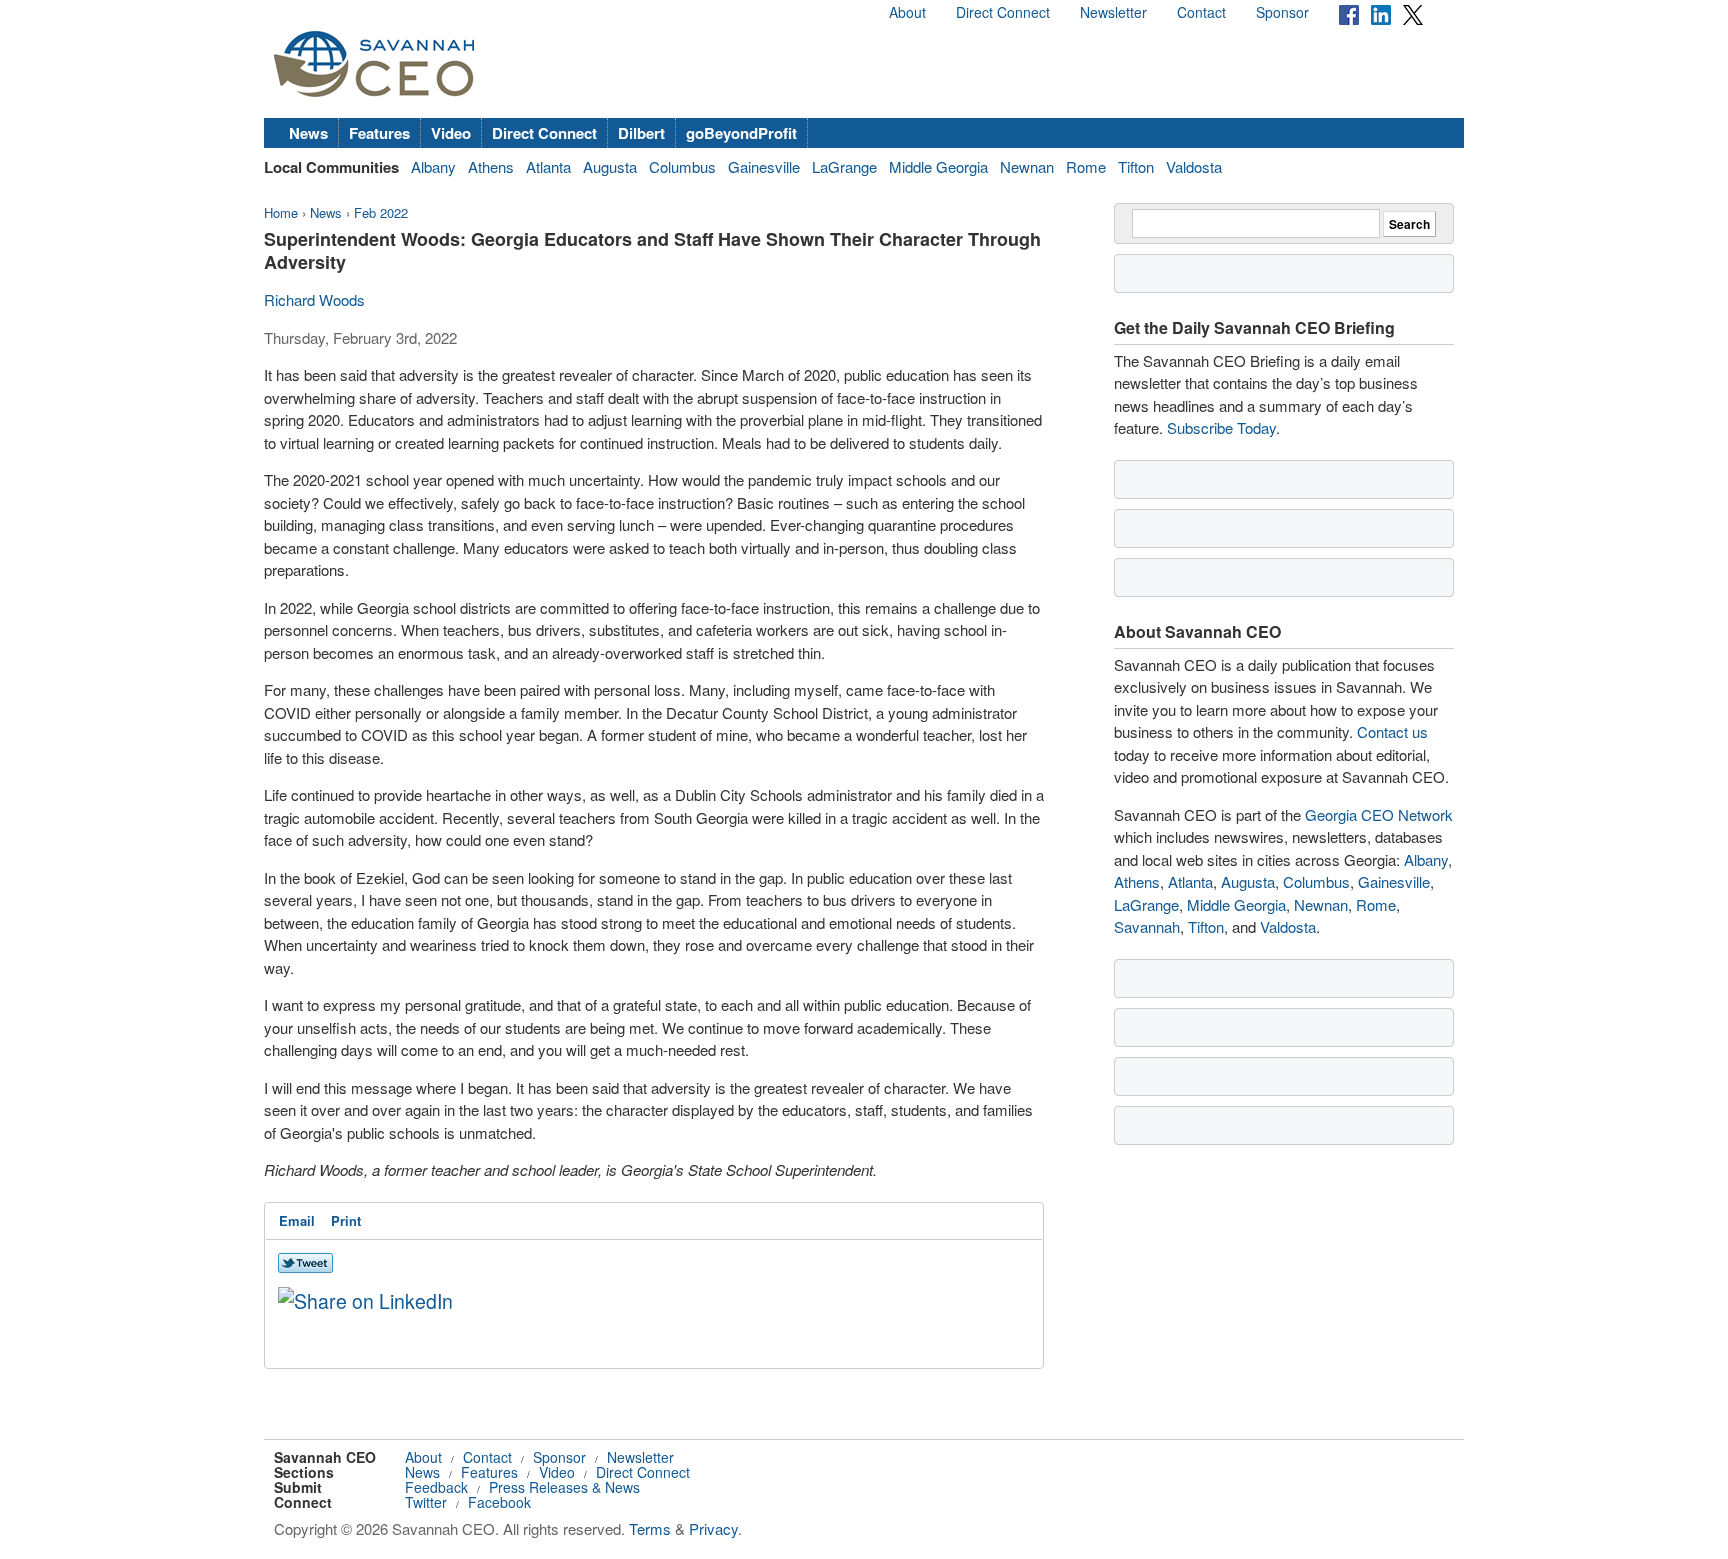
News (308, 133)
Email (297, 1220)
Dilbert (641, 133)
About (907, 12)
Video (451, 133)
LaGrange (844, 166)
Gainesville (764, 166)
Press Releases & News (564, 1487)
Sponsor (1282, 12)
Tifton (1136, 166)
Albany (433, 166)
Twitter (426, 1502)
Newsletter (1113, 12)
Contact (1201, 12)
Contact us (1392, 731)
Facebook (499, 1502)
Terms (650, 1528)
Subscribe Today (1221, 427)
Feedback (436, 1487)
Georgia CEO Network (1379, 814)
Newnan (1027, 166)
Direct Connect (1003, 12)
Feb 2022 (381, 212)
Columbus (682, 166)
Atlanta (548, 166)
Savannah (1147, 926)
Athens (491, 166)
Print (346, 1220)
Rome (1086, 166)
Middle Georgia (938, 166)
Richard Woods (314, 299)
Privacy (713, 1528)
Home (281, 212)
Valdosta (1194, 166)
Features (379, 133)
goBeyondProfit (741, 133)
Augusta (610, 166)
